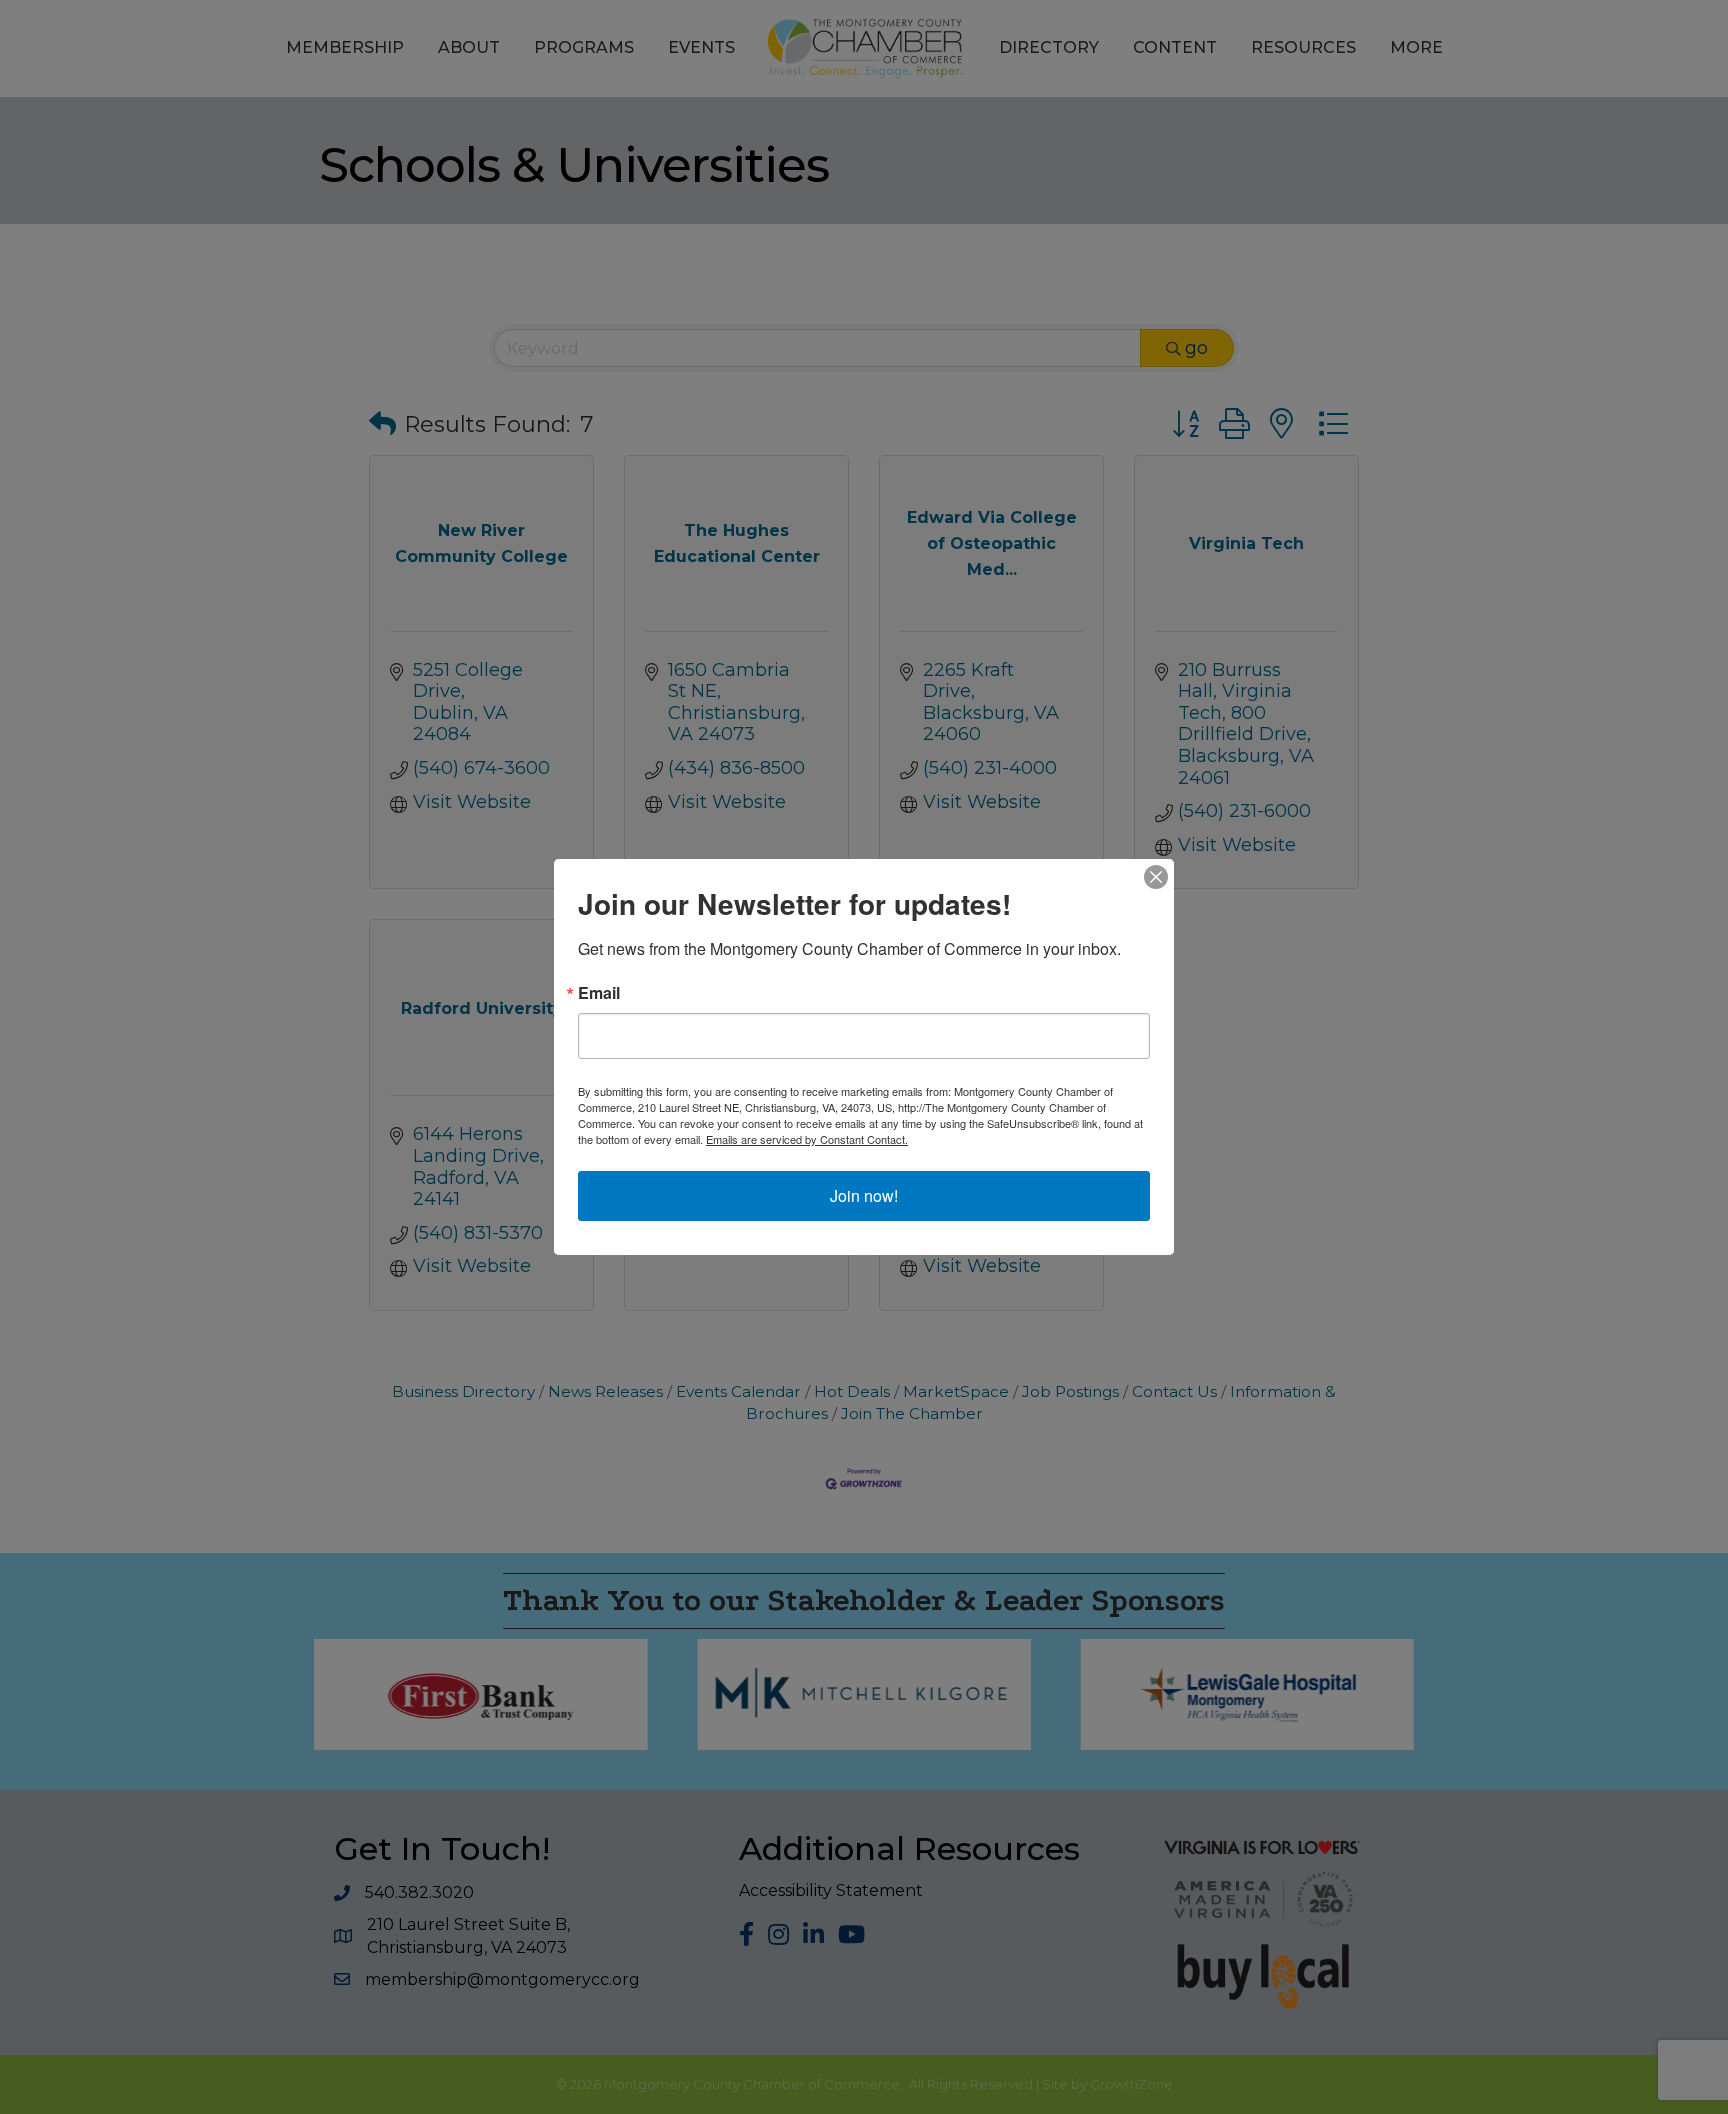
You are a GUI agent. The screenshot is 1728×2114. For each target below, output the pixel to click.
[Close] (1156, 877)
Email (599, 993)
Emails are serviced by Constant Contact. (807, 1139)
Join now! (864, 1195)
